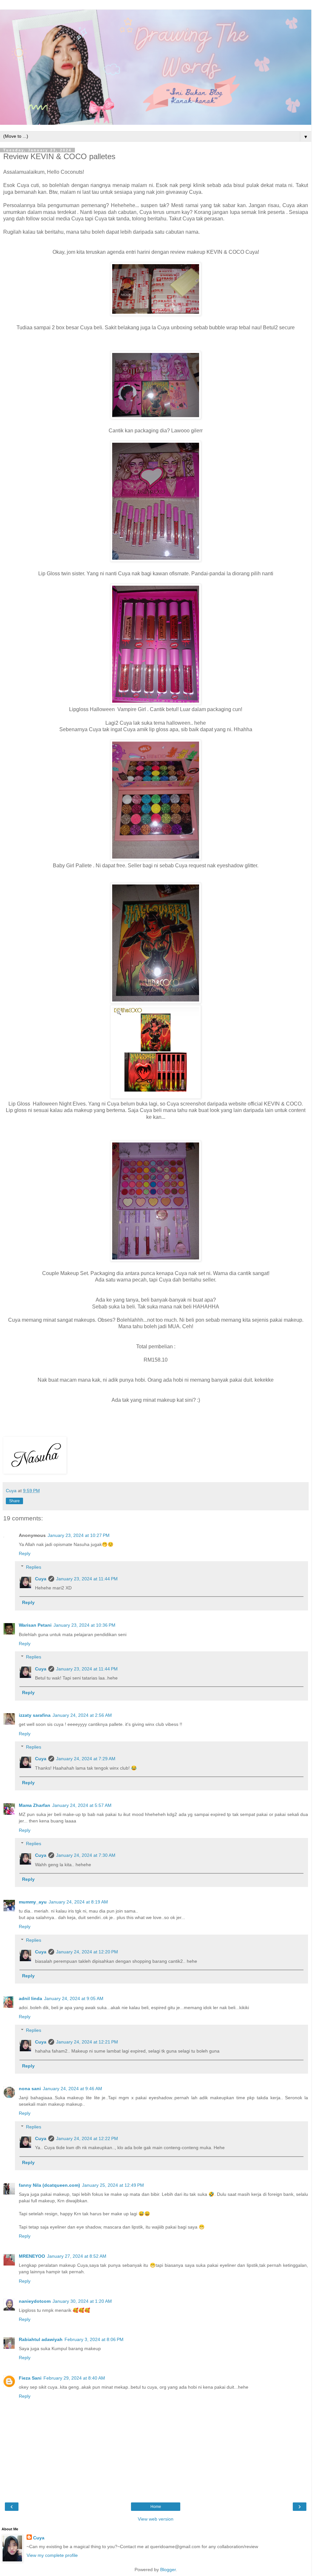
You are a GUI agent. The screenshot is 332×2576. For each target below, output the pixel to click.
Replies (34, 1567)
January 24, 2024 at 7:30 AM (86, 1855)
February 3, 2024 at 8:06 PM (94, 2339)
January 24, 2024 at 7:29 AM (86, 1759)
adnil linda (30, 1998)
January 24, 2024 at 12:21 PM (87, 2042)
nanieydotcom (35, 2301)
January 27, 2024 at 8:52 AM (77, 2256)
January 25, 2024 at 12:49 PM (113, 2185)
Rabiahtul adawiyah (41, 2339)
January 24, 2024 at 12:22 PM (87, 2138)
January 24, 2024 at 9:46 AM (72, 2089)
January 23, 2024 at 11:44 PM (87, 1579)
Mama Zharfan (35, 1805)
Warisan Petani (35, 1625)
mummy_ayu (33, 1902)
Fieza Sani (30, 2378)
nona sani (30, 2089)
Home (156, 2507)
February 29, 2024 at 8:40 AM (74, 2378)
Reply (25, 1553)
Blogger (168, 2570)
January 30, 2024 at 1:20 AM (82, 2301)
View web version (156, 2519)
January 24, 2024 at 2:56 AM (82, 1715)
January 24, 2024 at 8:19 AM (78, 1902)
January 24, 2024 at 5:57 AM (82, 1805)
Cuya (41, 1579)
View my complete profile (52, 2555)
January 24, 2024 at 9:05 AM (74, 1998)
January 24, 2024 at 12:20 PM (87, 1952)
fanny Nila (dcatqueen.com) (49, 2185)
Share (14, 1501)
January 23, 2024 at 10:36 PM (84, 1625)
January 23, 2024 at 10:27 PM (79, 1535)
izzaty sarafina (35, 1715)
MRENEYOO (32, 2256)
